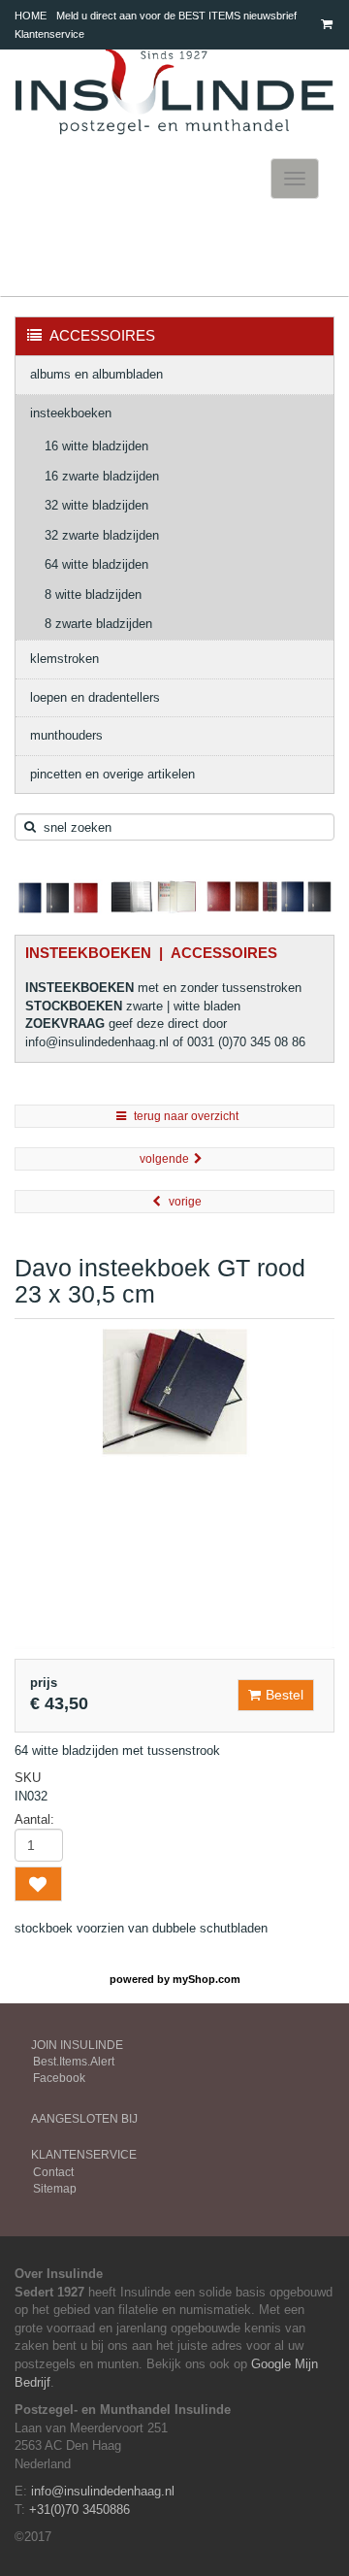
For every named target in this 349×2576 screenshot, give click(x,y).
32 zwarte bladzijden (102, 535)
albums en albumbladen (96, 374)
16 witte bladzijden (96, 446)
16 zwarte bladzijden (102, 476)
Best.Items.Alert (74, 2062)
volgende (164, 1159)
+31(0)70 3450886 (79, 2510)
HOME (31, 16)
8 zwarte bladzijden (98, 624)
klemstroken (64, 659)
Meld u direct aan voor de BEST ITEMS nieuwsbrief (176, 16)
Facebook (59, 2078)
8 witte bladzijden (93, 594)
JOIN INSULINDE (77, 2045)
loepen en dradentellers (95, 697)
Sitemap (55, 2189)
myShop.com (206, 1979)
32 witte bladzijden (96, 505)
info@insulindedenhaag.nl (103, 2491)
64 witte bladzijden (96, 564)
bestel (285, 1695)
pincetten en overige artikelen (112, 774)
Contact (53, 2172)
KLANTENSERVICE (84, 2155)
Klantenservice (49, 34)
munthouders (66, 735)
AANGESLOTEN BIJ (84, 2119)
